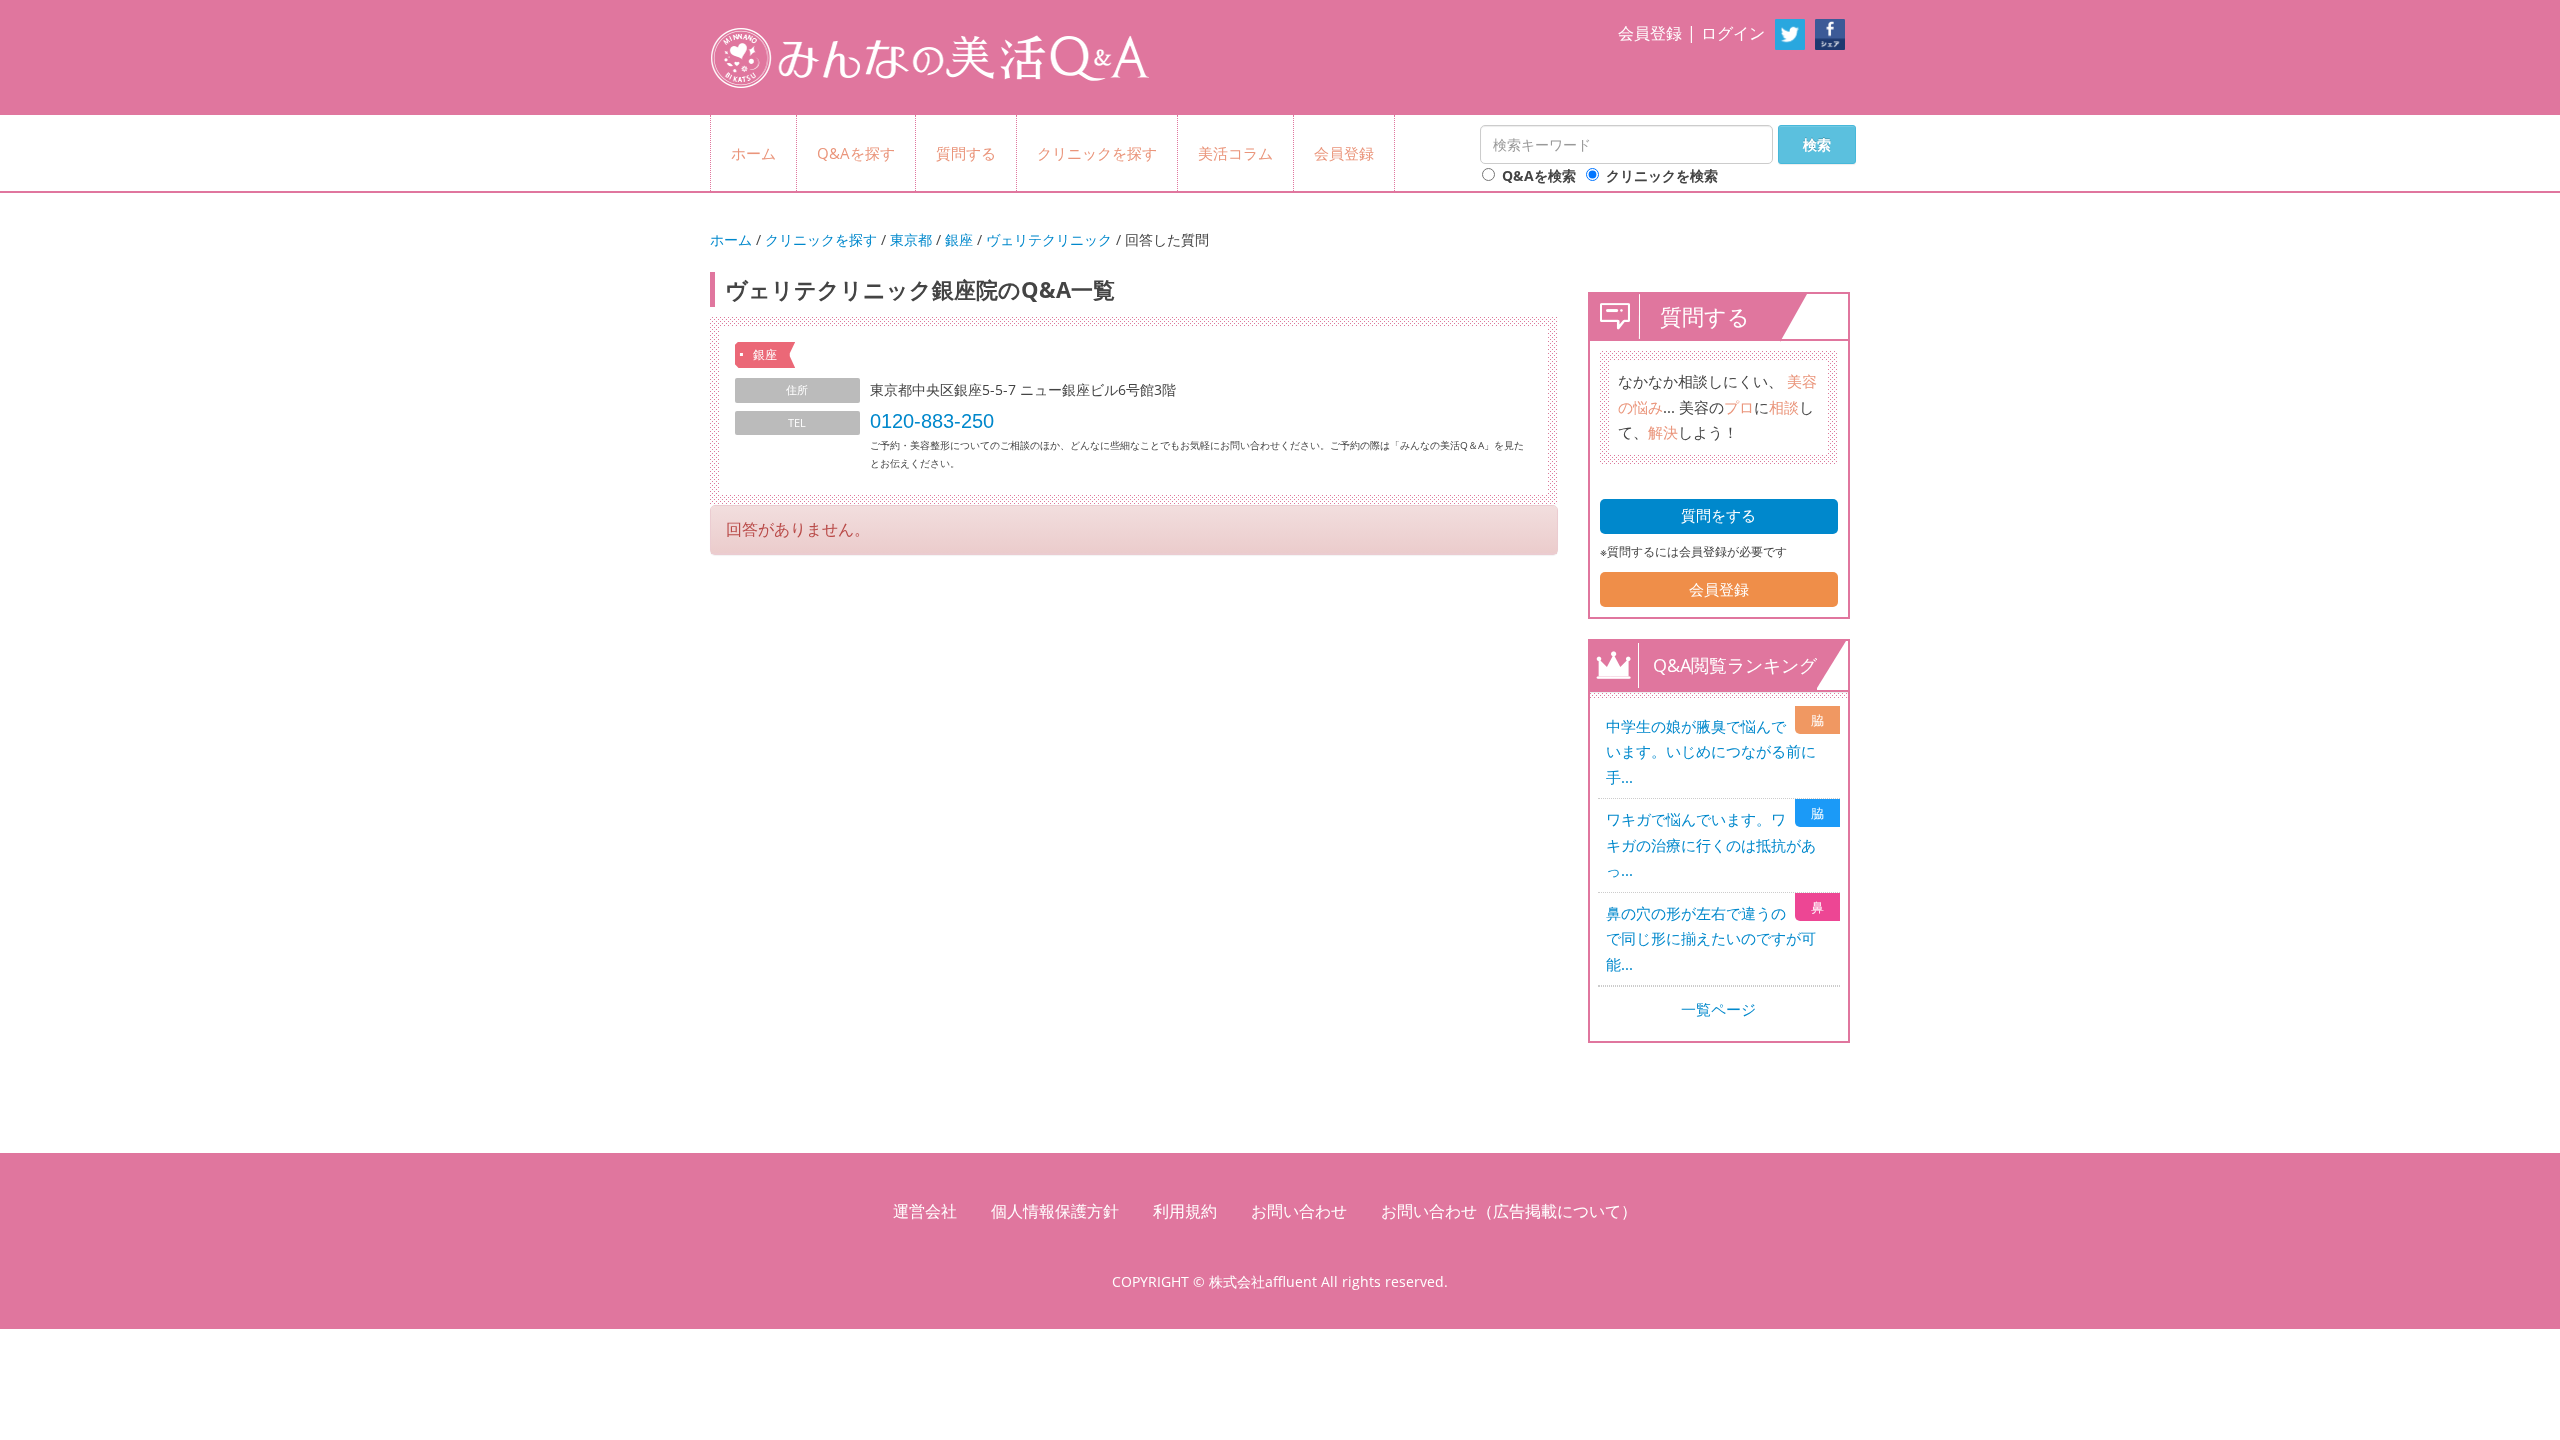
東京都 (911, 239)
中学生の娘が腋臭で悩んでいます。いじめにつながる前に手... (1711, 751)
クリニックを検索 (1662, 175)
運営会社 (925, 1211)
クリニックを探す (1097, 153)
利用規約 (1185, 1211)
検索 (1817, 144)
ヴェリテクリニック (1049, 239)
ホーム (753, 153)
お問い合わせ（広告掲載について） (1509, 1211)
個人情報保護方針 (1055, 1211)
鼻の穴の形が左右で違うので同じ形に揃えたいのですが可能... (1711, 938)
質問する (966, 153)
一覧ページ (1718, 1009)
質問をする (1718, 515)
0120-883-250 (932, 421)
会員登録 (1650, 33)
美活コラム (1235, 153)
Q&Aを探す (856, 153)
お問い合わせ (1299, 1211)
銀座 (959, 239)
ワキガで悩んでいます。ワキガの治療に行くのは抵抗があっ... (1711, 844)
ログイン (1733, 33)
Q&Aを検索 (1539, 175)
